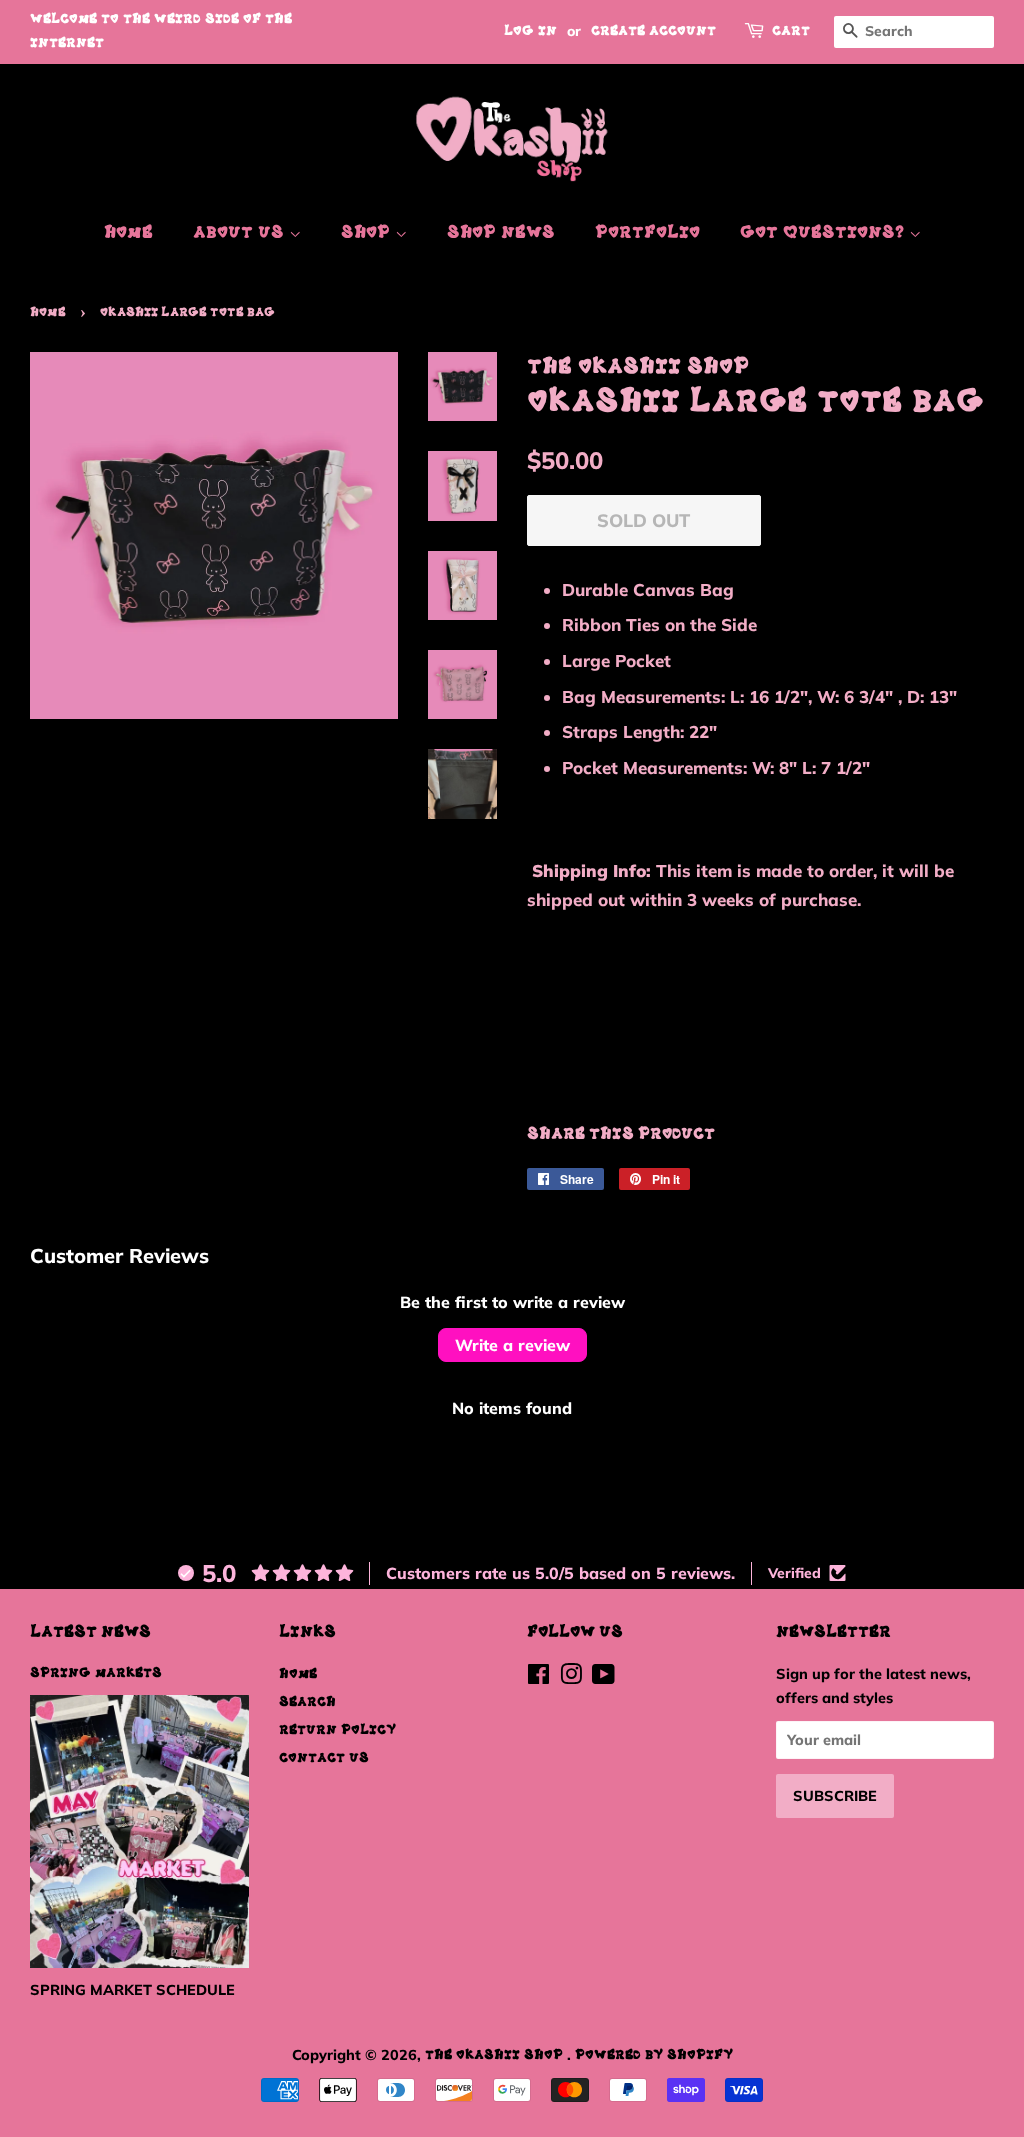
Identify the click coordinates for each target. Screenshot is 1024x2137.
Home (128, 233)
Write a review (512, 1345)
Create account (653, 31)
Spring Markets (96, 1673)
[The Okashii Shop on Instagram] (571, 1678)
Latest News (90, 1632)
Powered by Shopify (654, 2055)
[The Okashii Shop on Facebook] (538, 1678)
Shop (368, 233)
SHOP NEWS (501, 233)
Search (307, 1702)
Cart (791, 31)
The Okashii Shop (496, 2055)
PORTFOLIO (647, 233)
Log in (530, 31)
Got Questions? (824, 233)
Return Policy (337, 1730)
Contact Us (324, 1758)
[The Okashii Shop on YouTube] (603, 1678)
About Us (241, 233)
